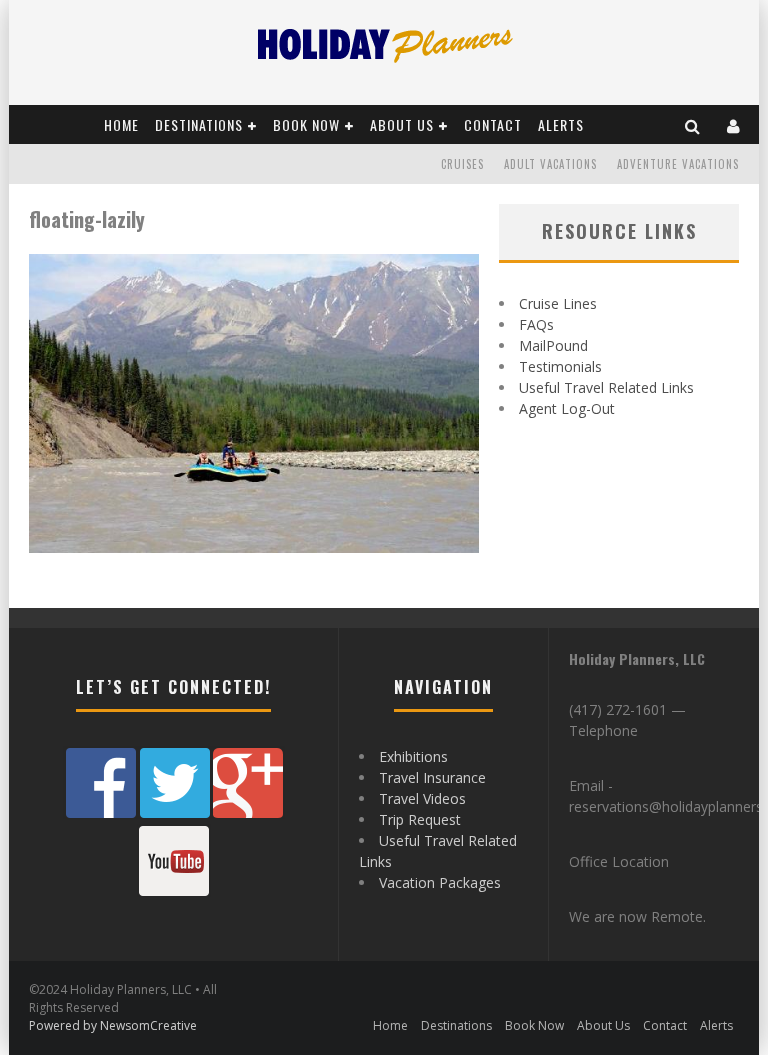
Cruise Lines (558, 303)
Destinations (199, 124)
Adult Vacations (550, 164)
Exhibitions (413, 756)
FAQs (536, 324)
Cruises (462, 164)
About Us (402, 124)
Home (121, 124)
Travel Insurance (432, 777)
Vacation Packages (440, 882)
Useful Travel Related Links (606, 387)
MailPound (553, 345)
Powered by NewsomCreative (113, 1025)
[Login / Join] (734, 124)
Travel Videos (422, 798)
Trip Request (420, 819)
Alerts (561, 124)
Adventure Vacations (678, 164)
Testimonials (560, 366)
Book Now (306, 124)
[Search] (693, 124)
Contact (493, 124)
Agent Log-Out (567, 408)
